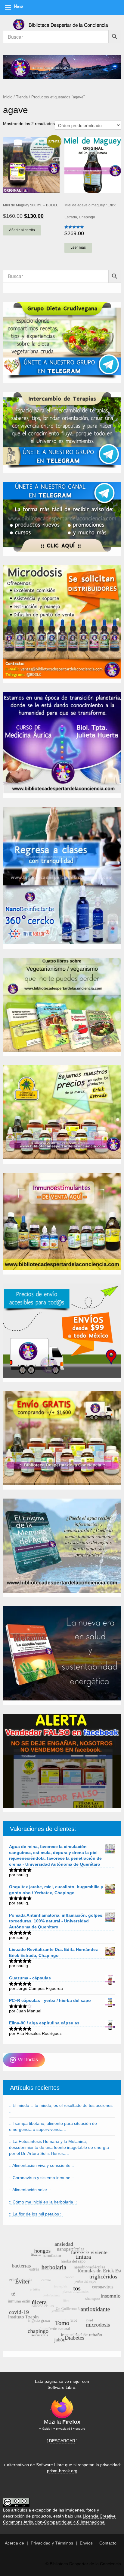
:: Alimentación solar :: (30, 2190)
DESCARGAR (62, 2441)
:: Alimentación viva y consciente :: (42, 2165)
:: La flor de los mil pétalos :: (36, 2214)
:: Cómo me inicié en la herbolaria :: (43, 2202)
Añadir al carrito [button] (22, 230)
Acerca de (14, 2543)
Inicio (8, 97)
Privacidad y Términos (52, 2543)
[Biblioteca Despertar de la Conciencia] (62, 22)
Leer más (78, 247)
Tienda (22, 97)
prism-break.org (62, 2471)
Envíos (86, 2543)
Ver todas (27, 2060)
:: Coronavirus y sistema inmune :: (42, 2178)
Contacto (108, 2543)
